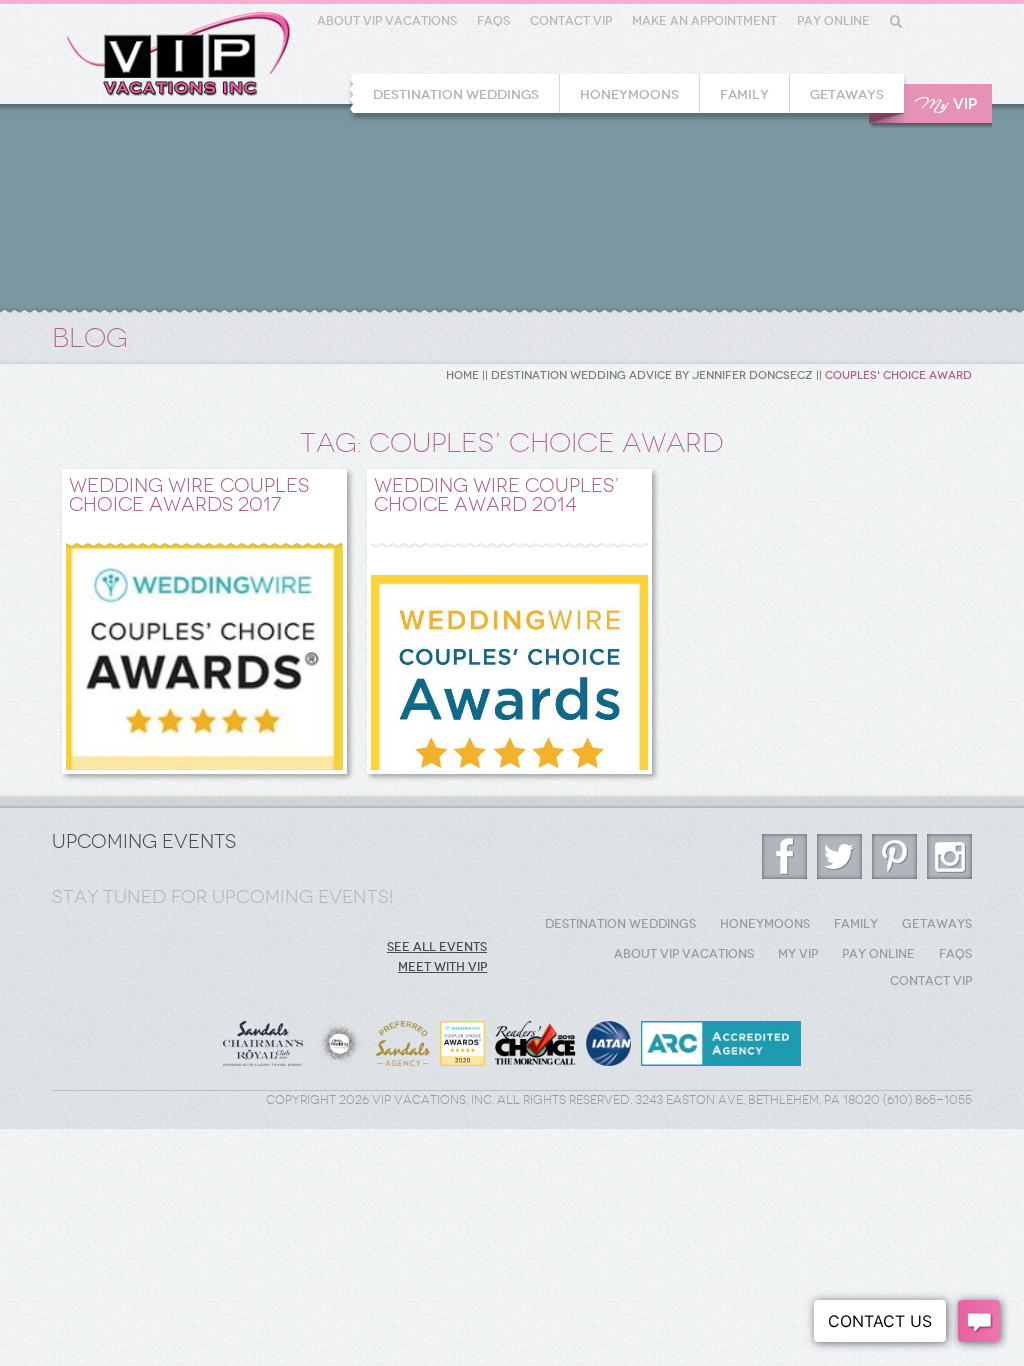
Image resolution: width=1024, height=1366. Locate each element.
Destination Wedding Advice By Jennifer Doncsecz (652, 375)
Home (462, 375)
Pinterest (894, 856)
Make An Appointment (704, 21)
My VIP (798, 954)
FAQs (493, 21)
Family (744, 94)
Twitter (839, 856)
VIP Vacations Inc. (178, 54)
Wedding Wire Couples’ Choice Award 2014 (497, 495)
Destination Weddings (456, 94)
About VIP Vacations (387, 21)
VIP (946, 104)
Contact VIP (571, 21)
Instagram (949, 856)
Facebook (784, 856)
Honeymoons (629, 94)
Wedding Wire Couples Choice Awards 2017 (189, 495)
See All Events (437, 947)
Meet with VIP (442, 967)
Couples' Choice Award (898, 375)
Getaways (847, 94)
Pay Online (833, 21)
